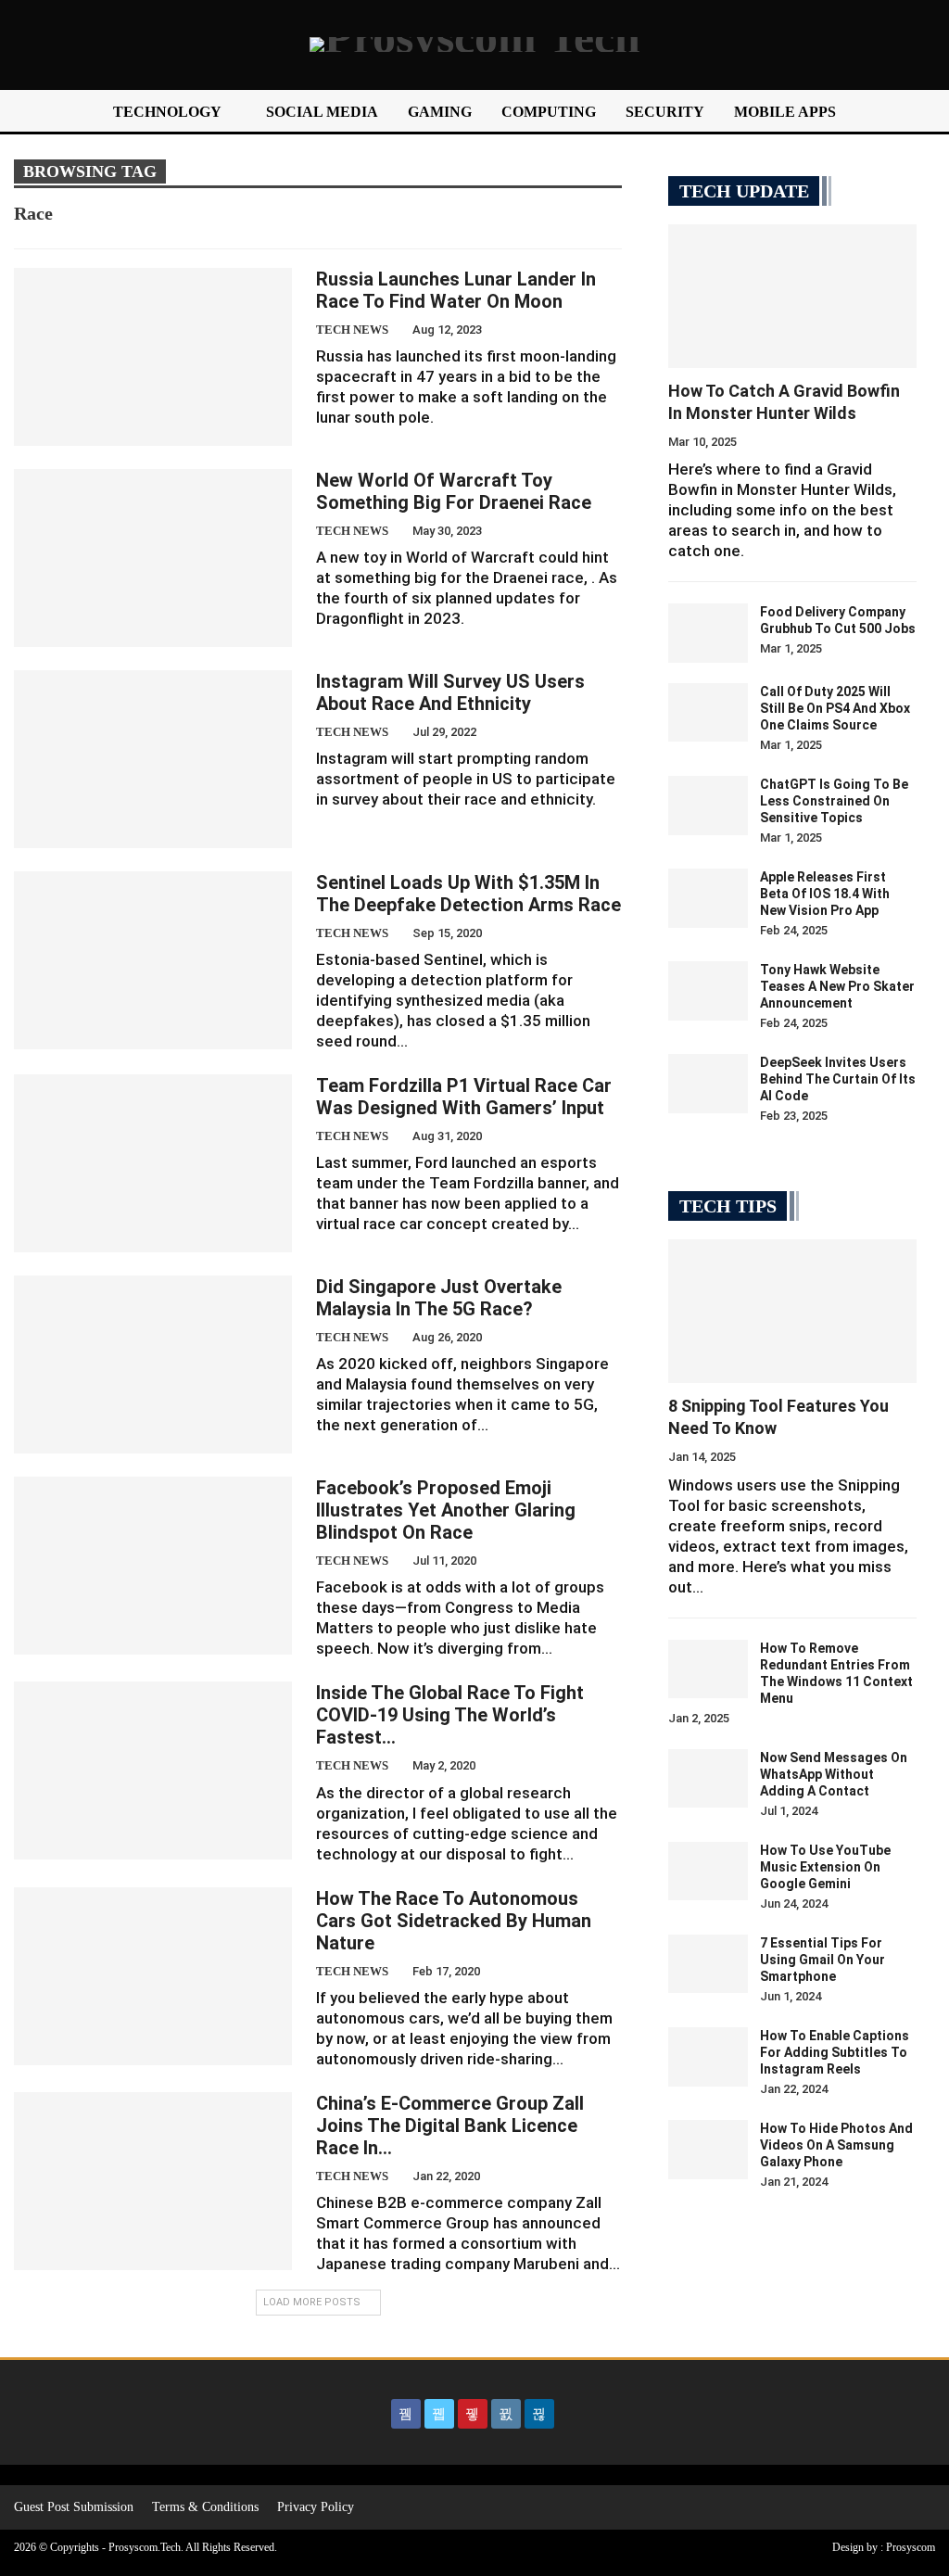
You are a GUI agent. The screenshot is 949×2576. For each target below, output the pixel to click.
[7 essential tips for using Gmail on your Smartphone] (708, 1964)
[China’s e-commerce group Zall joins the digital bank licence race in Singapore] (153, 2181)
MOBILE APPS (785, 112)
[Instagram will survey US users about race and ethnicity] (153, 759)
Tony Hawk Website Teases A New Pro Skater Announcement (837, 986)
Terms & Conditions (205, 2507)
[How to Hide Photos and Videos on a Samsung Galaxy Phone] (708, 2150)
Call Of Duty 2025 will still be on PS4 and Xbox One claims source (835, 708)
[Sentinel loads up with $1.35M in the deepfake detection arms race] (153, 960)
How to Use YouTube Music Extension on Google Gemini (825, 1867)
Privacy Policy (316, 2507)
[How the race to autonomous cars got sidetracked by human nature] (153, 1976)
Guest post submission (74, 2507)
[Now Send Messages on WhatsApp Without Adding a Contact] (708, 1779)
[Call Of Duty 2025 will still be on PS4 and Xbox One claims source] (708, 713)
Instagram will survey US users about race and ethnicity (450, 692)
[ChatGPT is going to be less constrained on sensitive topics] (708, 806)
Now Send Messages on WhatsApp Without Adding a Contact (834, 1774)
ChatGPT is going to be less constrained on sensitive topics (834, 801)
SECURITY (665, 112)
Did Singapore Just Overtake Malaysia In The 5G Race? (439, 1298)
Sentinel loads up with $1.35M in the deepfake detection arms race (468, 894)
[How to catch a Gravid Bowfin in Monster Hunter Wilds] (792, 296)
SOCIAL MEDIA (322, 112)
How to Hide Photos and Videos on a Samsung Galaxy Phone (836, 2145)
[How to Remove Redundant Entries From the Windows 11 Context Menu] (708, 1669)
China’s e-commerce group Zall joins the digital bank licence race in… (450, 2126)
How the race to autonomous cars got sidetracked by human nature (454, 1921)
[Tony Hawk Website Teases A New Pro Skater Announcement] (708, 991)
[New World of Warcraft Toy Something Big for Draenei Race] (153, 558)
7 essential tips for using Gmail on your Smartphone (822, 1960)
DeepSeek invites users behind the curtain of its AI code (838, 1079)
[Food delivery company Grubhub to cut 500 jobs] (708, 633)
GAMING (440, 112)
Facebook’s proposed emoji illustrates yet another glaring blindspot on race (446, 1510)
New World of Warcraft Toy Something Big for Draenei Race (454, 491)
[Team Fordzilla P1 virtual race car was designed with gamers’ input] (153, 1163)
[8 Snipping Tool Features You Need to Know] (792, 1311)
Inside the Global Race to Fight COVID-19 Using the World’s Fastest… (450, 1715)
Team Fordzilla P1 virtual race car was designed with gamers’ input (464, 1097)
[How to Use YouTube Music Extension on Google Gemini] (708, 1872)
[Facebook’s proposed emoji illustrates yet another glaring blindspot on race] (153, 1566)
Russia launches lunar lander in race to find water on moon (456, 290)
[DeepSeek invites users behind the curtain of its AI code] (708, 1084)
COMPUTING (549, 112)
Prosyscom (911, 2547)
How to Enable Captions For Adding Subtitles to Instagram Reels (835, 2052)
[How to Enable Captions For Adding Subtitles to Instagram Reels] (708, 2057)
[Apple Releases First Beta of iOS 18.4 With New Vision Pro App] (708, 898)
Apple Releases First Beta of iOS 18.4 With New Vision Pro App (825, 894)
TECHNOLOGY (167, 112)
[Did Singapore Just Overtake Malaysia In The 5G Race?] (153, 1364)
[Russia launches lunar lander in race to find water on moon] (153, 357)
